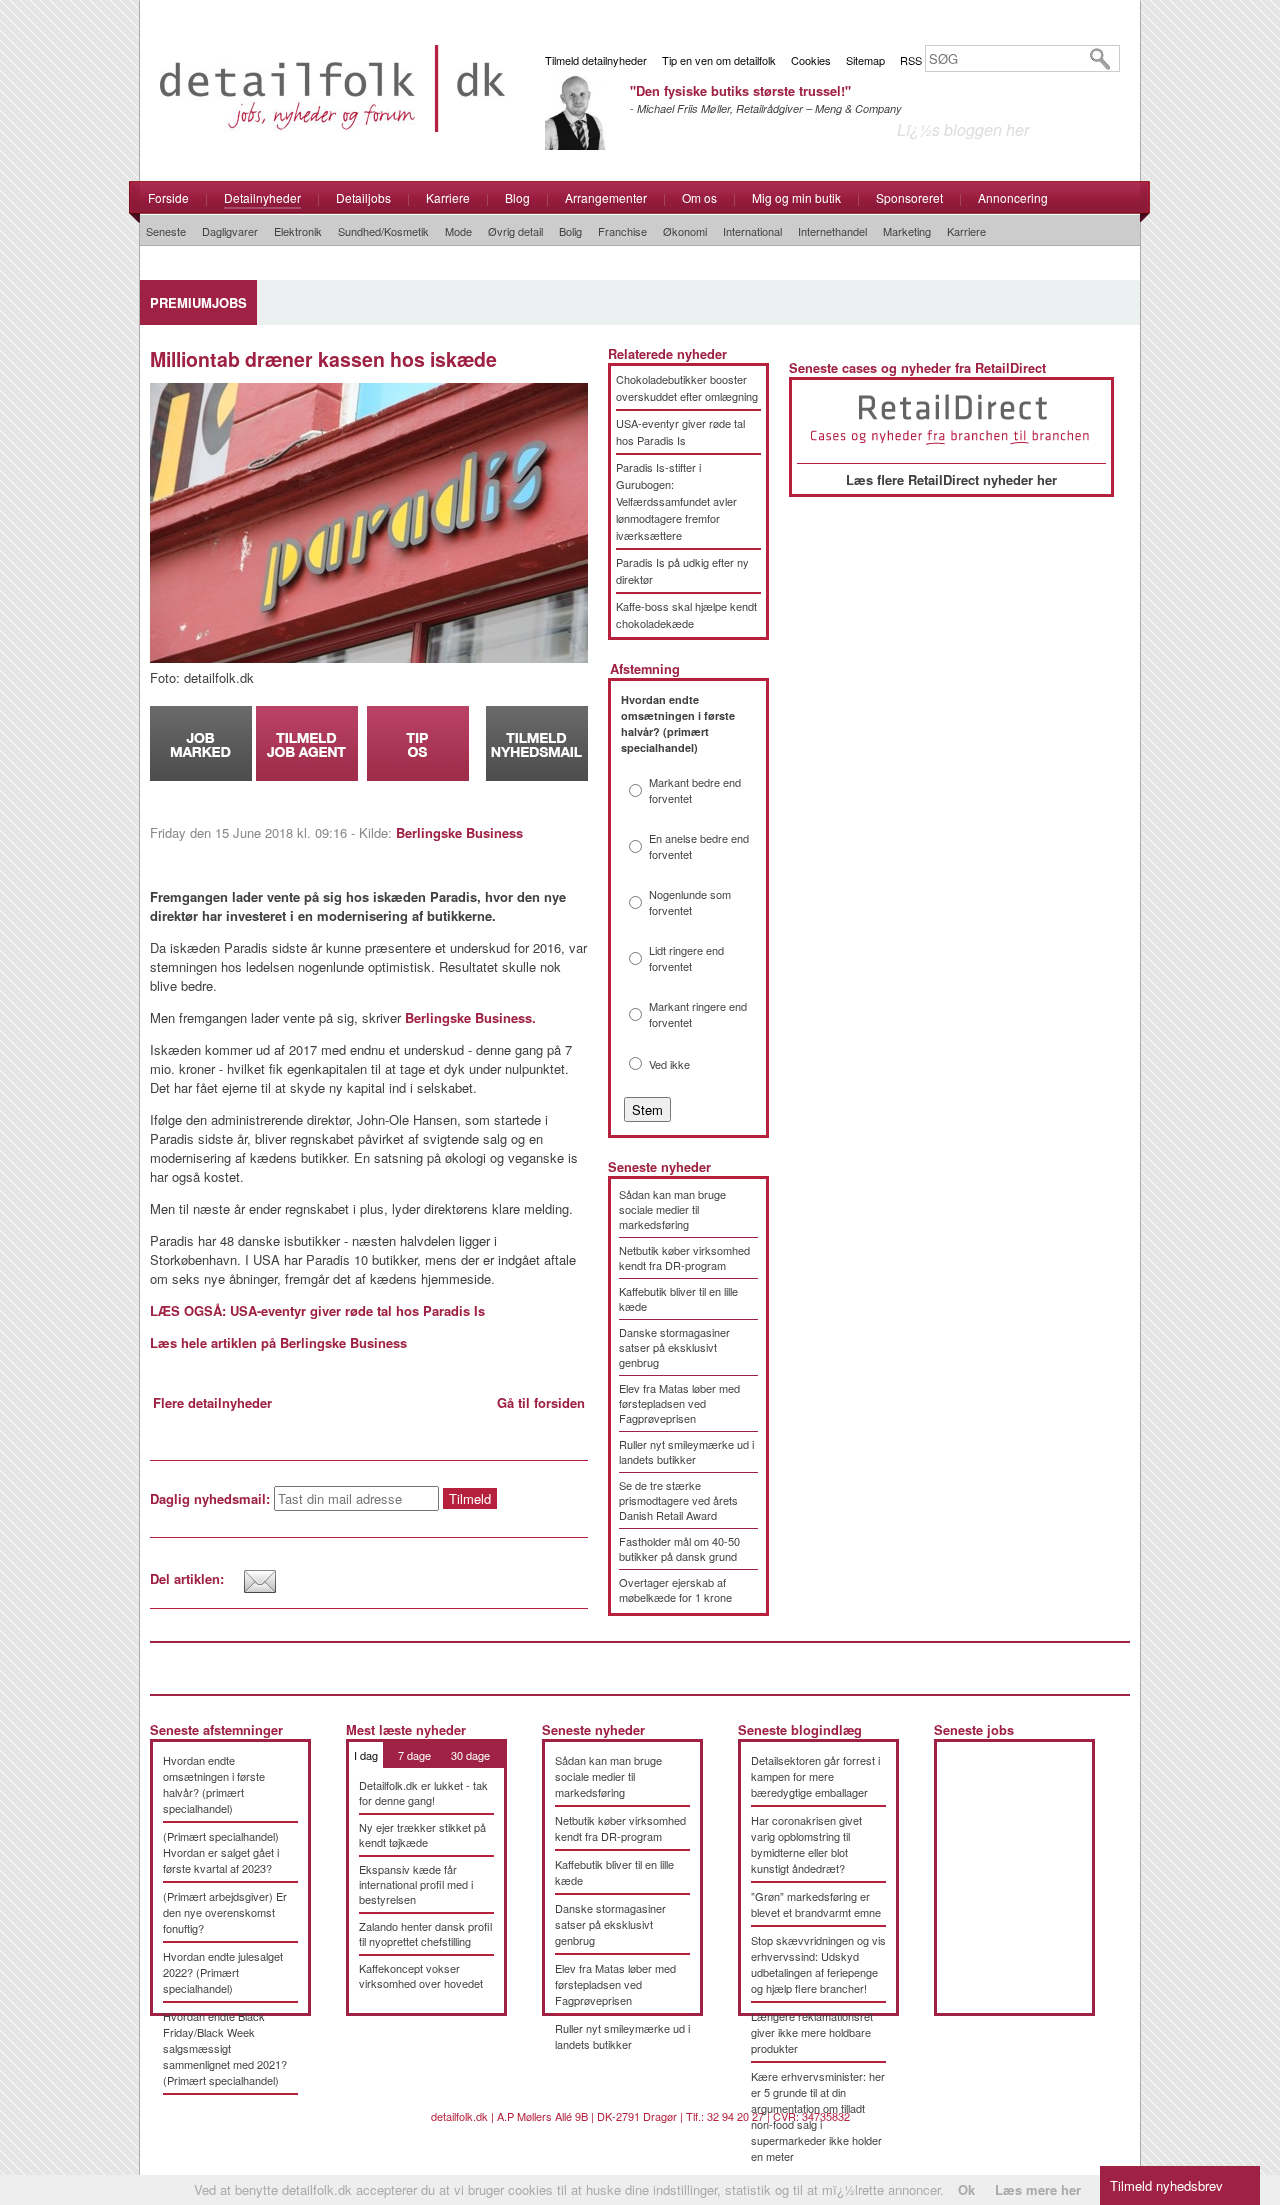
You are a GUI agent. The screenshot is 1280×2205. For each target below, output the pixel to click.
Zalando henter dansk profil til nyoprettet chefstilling (425, 1933)
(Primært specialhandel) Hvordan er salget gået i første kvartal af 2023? (221, 1852)
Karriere (448, 197)
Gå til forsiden (541, 1402)
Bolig (570, 231)
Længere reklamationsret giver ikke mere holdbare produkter (812, 2032)
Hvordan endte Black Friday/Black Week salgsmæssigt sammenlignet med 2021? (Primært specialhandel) (225, 2048)
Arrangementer (606, 197)
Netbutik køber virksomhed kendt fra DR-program (684, 1257)
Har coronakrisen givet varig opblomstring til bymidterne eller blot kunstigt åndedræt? (806, 1844)
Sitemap (865, 60)
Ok (966, 2189)
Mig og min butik (796, 197)
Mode (458, 231)
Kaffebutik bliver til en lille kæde (678, 1298)
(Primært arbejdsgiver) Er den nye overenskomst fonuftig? (225, 1912)
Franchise (622, 231)
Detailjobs (363, 197)
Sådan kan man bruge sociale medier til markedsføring (672, 1209)
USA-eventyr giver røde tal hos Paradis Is (680, 431)
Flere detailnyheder (212, 1402)
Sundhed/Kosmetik (383, 231)
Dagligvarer (230, 231)
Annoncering (1013, 197)
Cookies (811, 60)
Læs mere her (1038, 2189)
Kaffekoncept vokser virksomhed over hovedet (421, 1975)
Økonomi (685, 231)
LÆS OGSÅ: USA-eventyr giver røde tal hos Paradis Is (317, 1310)
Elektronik (298, 231)
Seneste (166, 231)
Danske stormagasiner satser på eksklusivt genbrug (674, 1347)
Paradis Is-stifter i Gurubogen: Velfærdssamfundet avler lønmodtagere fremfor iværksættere (676, 501)
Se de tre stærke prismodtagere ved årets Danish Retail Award (678, 1500)
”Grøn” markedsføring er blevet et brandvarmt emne (816, 1904)
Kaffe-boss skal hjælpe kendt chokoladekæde (686, 614)
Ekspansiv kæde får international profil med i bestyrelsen (416, 1884)
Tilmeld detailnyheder (596, 60)
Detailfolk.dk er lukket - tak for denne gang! (423, 1792)
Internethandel (832, 231)
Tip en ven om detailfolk (719, 60)
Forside (168, 197)
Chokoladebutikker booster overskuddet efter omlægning (687, 387)
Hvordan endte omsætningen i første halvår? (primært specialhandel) (214, 1784)
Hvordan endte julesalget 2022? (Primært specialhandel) (223, 1972)
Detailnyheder (262, 197)
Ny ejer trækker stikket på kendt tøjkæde (422, 1834)
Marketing (907, 231)
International (752, 231)
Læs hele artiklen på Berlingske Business (278, 1342)
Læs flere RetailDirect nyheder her (951, 479)
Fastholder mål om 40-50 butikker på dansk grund (679, 1548)
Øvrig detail (515, 231)
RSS (911, 60)
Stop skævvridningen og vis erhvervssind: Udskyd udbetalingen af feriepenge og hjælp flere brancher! (818, 1964)
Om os (699, 197)
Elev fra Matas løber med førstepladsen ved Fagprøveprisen (679, 1403)
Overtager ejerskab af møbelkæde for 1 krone (675, 1589)
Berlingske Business (459, 832)
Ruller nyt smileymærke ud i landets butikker (686, 1451)
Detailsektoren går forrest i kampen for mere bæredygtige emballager (815, 1776)
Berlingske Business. (470, 1017)
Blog (517, 197)
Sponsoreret (909, 197)
